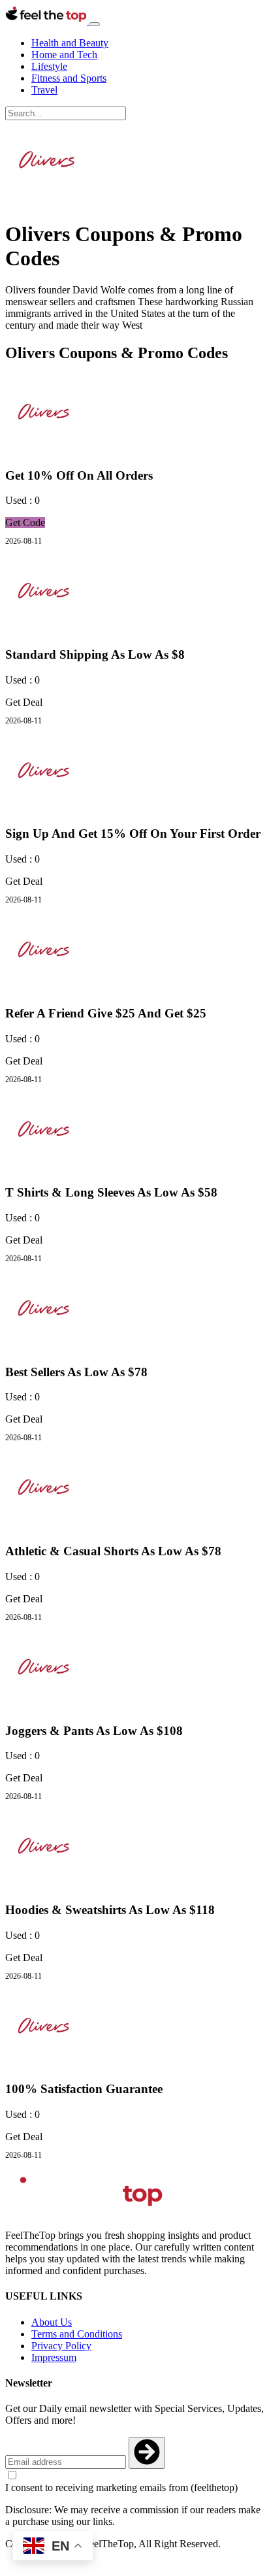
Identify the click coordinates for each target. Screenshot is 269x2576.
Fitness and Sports (69, 78)
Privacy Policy (61, 2346)
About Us (52, 2322)
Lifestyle (49, 66)
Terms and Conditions (77, 2334)
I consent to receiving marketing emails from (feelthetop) (121, 2487)
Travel (44, 90)
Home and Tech (64, 55)
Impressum (54, 2357)
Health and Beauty (70, 43)
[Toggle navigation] (95, 24)
